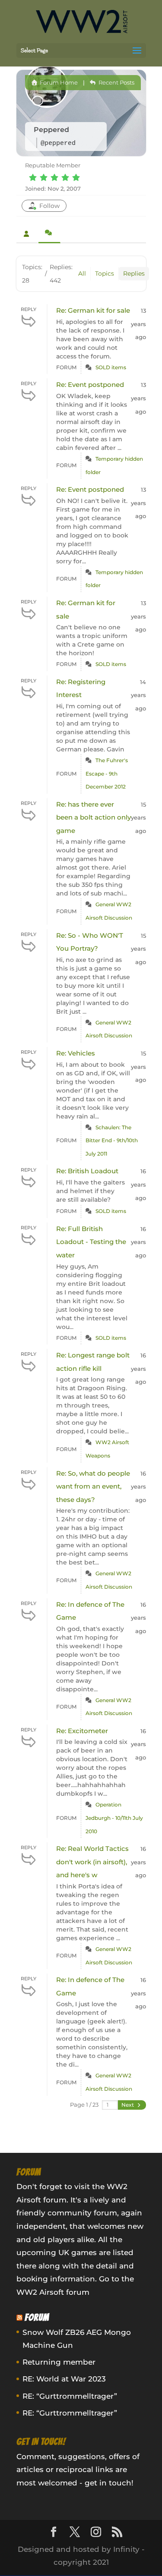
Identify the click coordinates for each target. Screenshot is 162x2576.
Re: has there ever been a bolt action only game (94, 817)
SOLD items (111, 367)
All (82, 273)
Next (128, 2105)
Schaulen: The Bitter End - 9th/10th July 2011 (112, 1140)
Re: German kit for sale (93, 310)
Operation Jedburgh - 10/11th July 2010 (114, 1818)
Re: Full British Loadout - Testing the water (91, 1242)
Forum (37, 2317)
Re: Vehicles (76, 1053)
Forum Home (58, 82)
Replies (134, 273)
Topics (105, 273)
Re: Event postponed (90, 385)
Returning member (59, 2362)
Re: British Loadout (87, 1171)
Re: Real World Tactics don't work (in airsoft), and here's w (92, 1862)
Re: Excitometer (82, 1731)
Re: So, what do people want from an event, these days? (93, 1486)
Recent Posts (116, 82)
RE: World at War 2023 (64, 2379)
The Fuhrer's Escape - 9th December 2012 (107, 773)
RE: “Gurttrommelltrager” (70, 2396)
